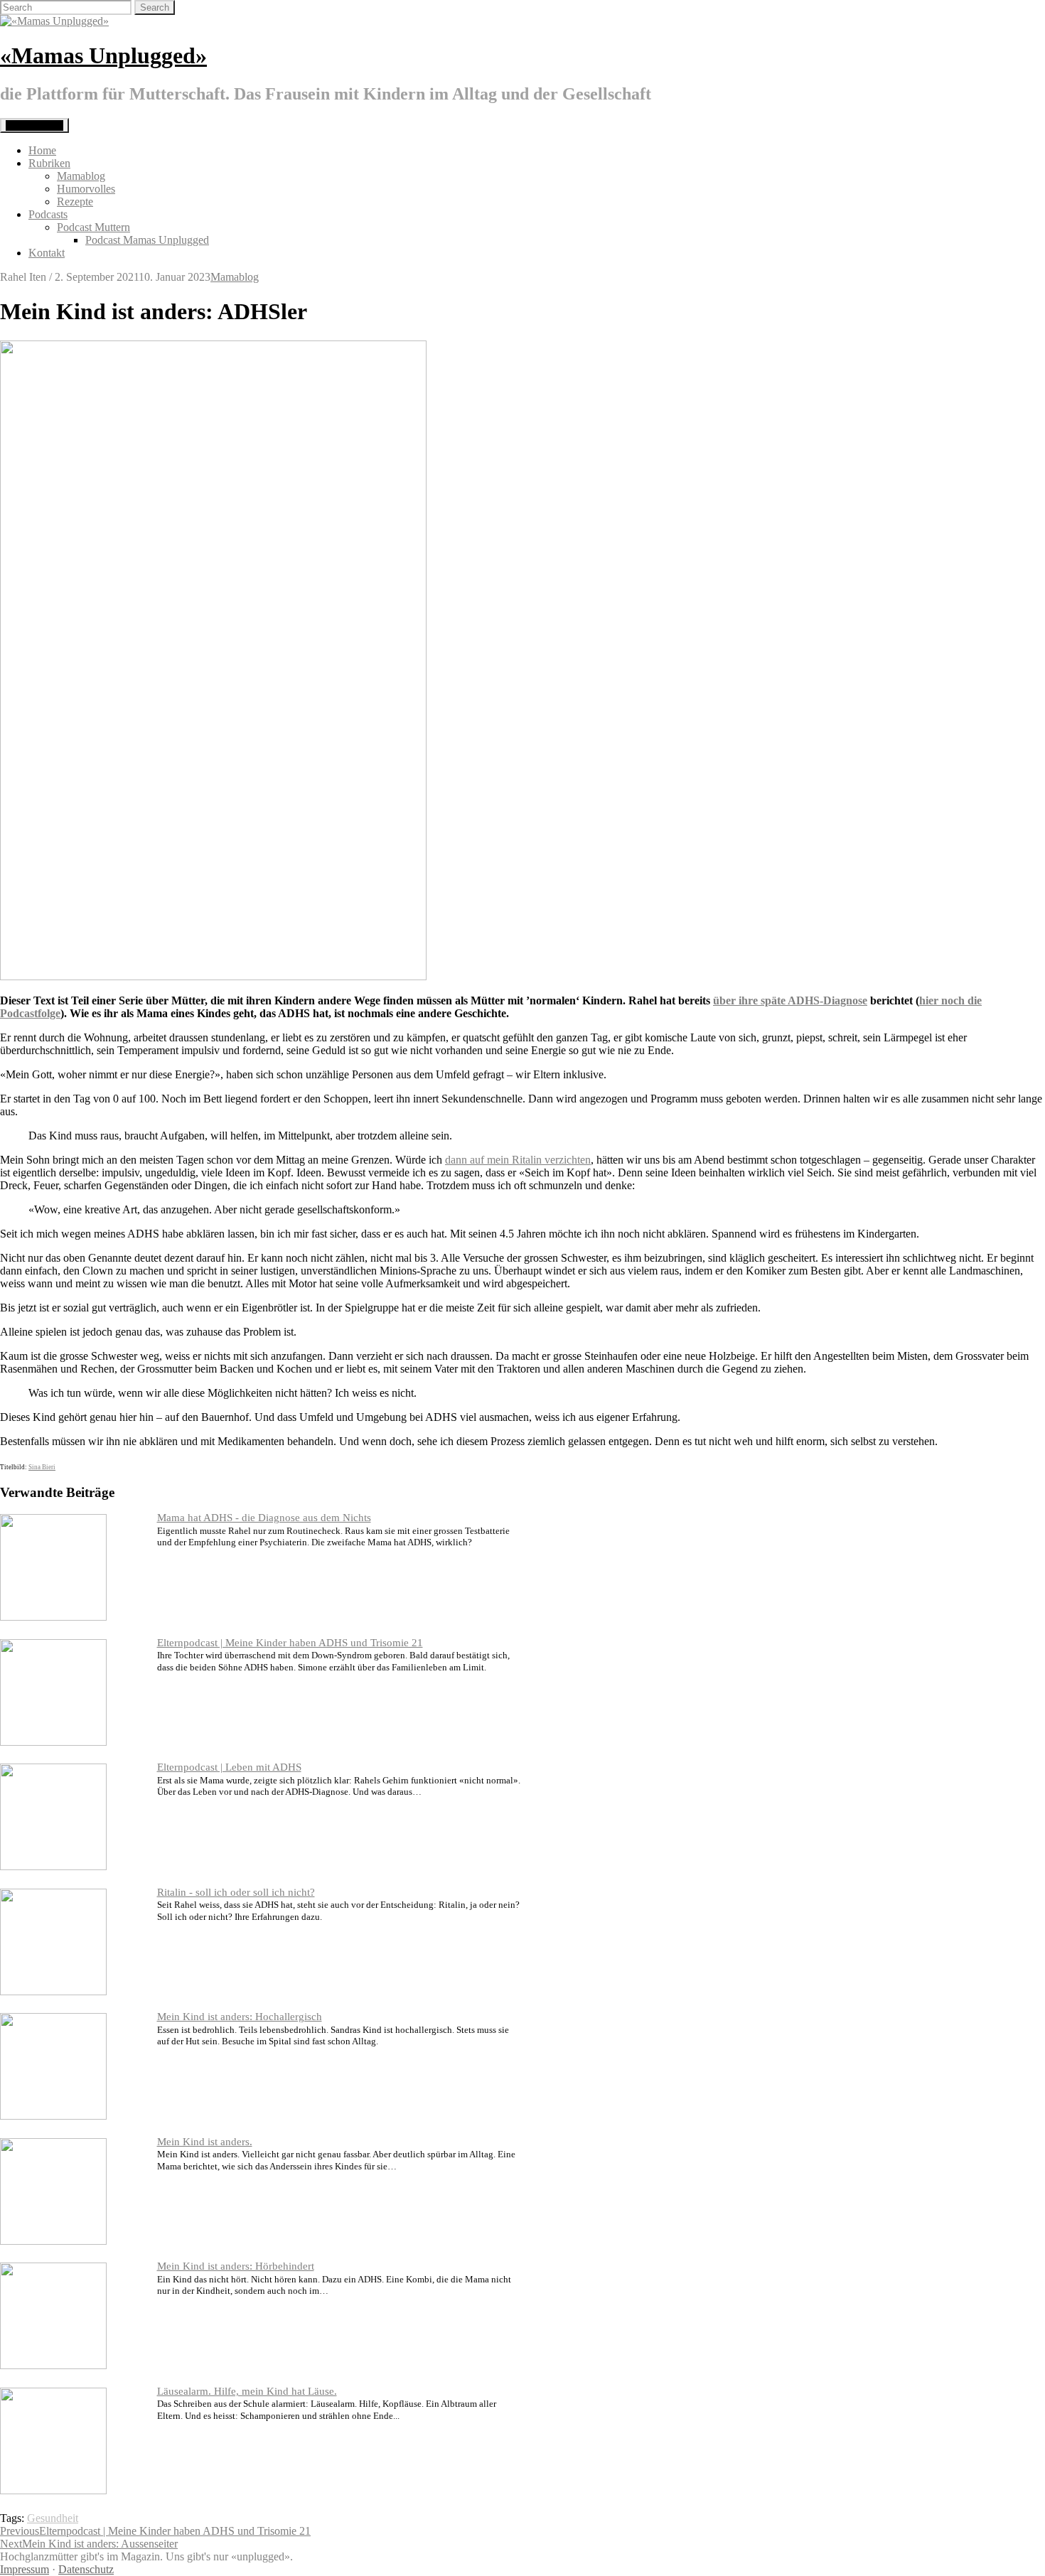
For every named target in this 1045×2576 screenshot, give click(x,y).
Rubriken (49, 163)
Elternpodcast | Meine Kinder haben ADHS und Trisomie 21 (290, 1643)
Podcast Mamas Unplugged (147, 240)
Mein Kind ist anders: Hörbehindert (236, 2266)
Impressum (25, 2569)
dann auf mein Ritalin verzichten (518, 1160)
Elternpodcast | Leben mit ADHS (229, 1767)
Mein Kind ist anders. (205, 2142)
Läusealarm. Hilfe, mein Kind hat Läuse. (247, 2391)
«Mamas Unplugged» (103, 55)
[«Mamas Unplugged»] (54, 21)
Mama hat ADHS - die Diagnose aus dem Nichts (264, 1518)
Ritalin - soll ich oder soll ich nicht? (236, 1892)
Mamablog (81, 176)
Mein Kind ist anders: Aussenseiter (89, 2544)
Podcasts (48, 214)
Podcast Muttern (93, 227)
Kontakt (47, 253)
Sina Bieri (42, 1467)
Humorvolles (86, 189)
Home (42, 150)
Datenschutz (86, 2569)
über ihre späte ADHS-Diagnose (790, 1000)
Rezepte (75, 202)
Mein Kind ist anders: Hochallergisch (240, 2017)
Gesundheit (53, 2518)
